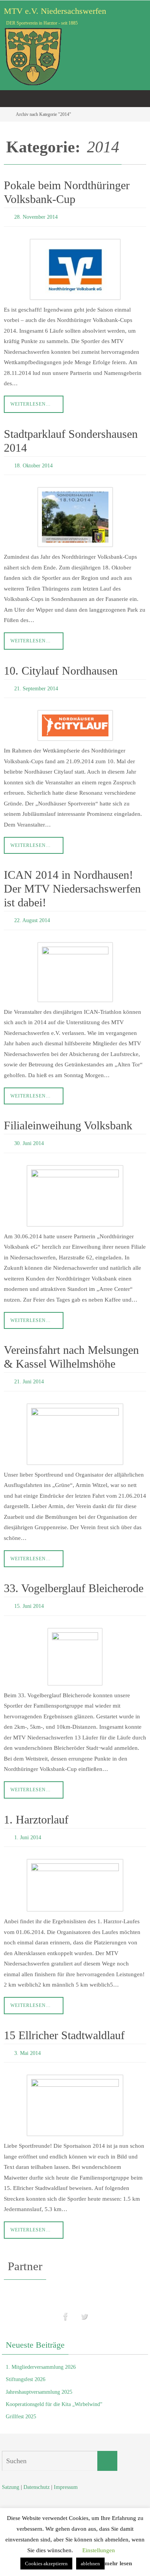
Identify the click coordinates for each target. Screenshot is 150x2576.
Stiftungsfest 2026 (26, 2364)
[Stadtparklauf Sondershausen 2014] (75, 514)
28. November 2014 (36, 216)
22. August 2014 (32, 914)
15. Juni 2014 (29, 1595)
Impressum (66, 2471)
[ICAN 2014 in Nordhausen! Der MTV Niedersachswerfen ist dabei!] (75, 965)
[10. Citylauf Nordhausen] (75, 720)
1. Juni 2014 (28, 1824)
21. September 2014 (36, 684)
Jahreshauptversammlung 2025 (39, 2376)
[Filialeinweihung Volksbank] (75, 1187)
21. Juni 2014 (29, 1372)
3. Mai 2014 (27, 2038)
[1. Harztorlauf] (75, 1871)
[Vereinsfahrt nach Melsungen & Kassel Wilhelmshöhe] (75, 1423)
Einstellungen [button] (99, 2550)
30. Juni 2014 (29, 1136)
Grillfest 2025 (21, 2401)
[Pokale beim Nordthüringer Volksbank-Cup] (75, 267)
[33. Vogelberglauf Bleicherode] (75, 1644)
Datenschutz (37, 2471)
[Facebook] (66, 2300)
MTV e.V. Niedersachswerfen (55, 11)
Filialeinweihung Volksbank (68, 1118)
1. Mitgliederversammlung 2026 (41, 2351)
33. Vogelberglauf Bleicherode (74, 1578)
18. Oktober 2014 (33, 463)
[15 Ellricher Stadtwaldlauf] (75, 2090)
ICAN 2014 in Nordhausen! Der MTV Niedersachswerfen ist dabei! (72, 883)
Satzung (11, 2471)
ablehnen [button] (90, 2564)
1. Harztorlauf (36, 1807)
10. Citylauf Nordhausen (61, 667)
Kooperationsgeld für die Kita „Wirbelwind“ (54, 2388)
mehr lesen (118, 2563)
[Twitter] (84, 2300)
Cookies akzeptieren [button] (46, 2564)
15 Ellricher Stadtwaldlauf (64, 2021)
